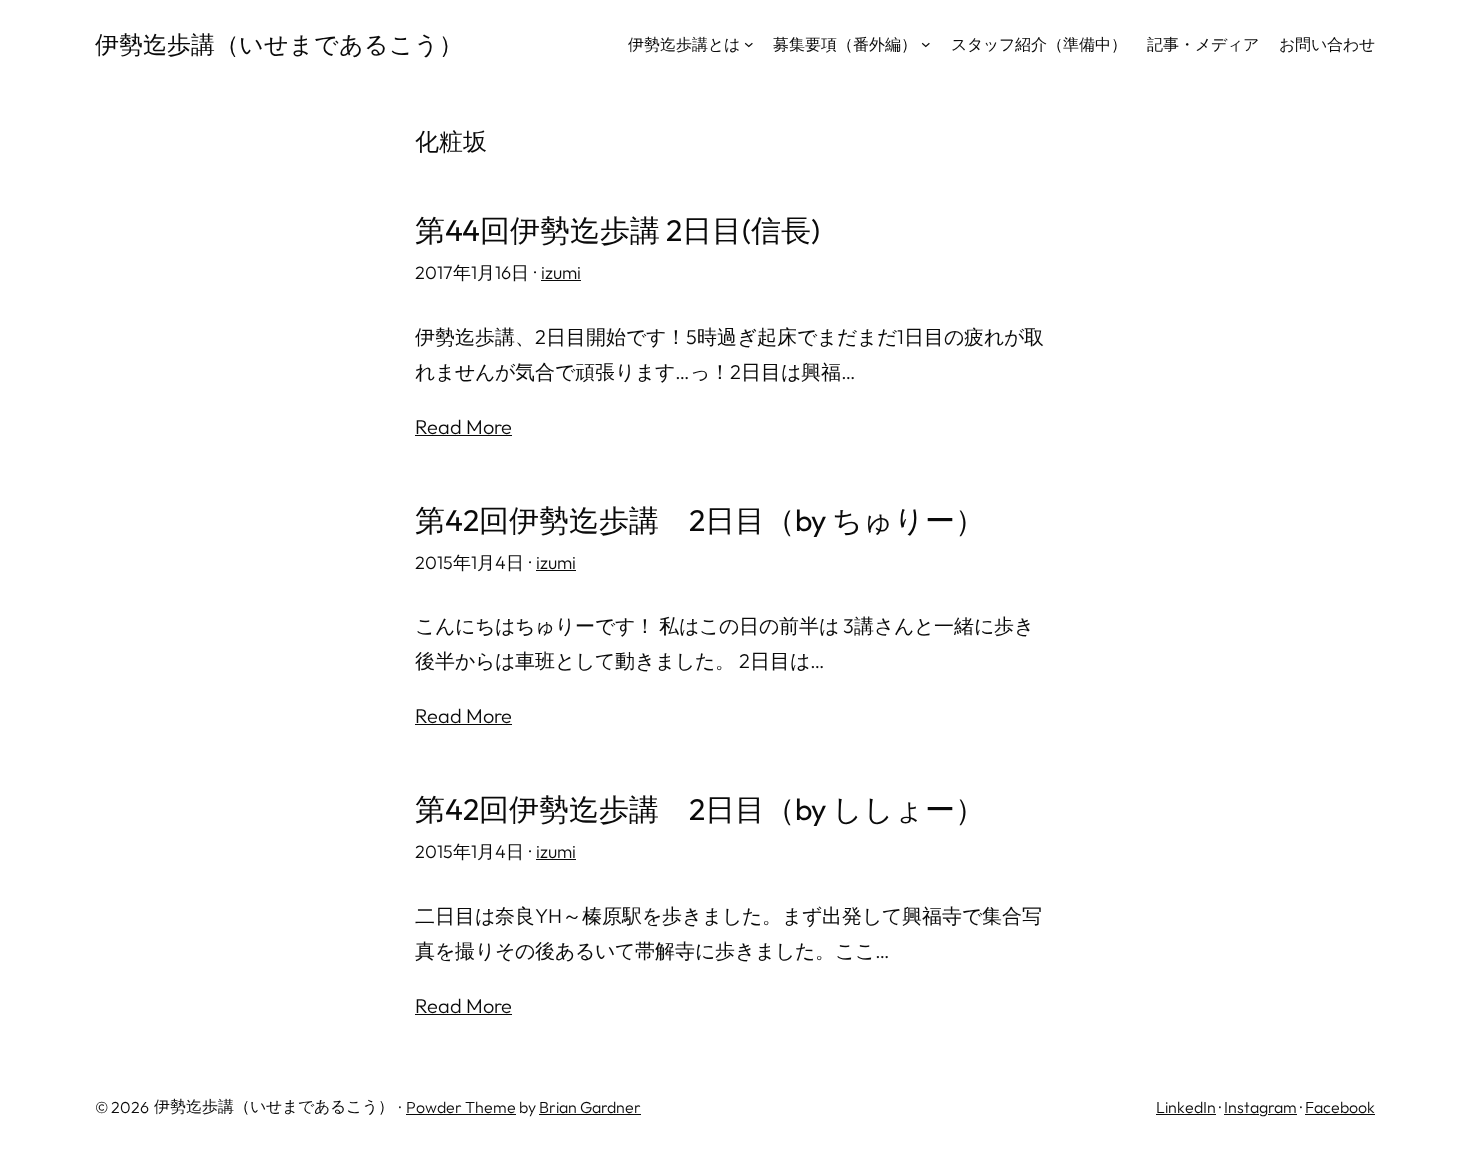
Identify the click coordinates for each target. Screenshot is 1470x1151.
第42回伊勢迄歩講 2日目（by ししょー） (700, 809)
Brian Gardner (590, 1107)
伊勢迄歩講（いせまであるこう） (279, 44)
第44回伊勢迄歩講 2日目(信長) (617, 230)
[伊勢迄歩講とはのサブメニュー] (749, 44)
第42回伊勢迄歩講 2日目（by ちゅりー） (700, 520)
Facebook (1340, 1107)
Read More (463, 426)
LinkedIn (1186, 1107)
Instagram (1260, 1107)
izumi (561, 272)
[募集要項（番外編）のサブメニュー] (926, 44)
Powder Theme (461, 1107)
